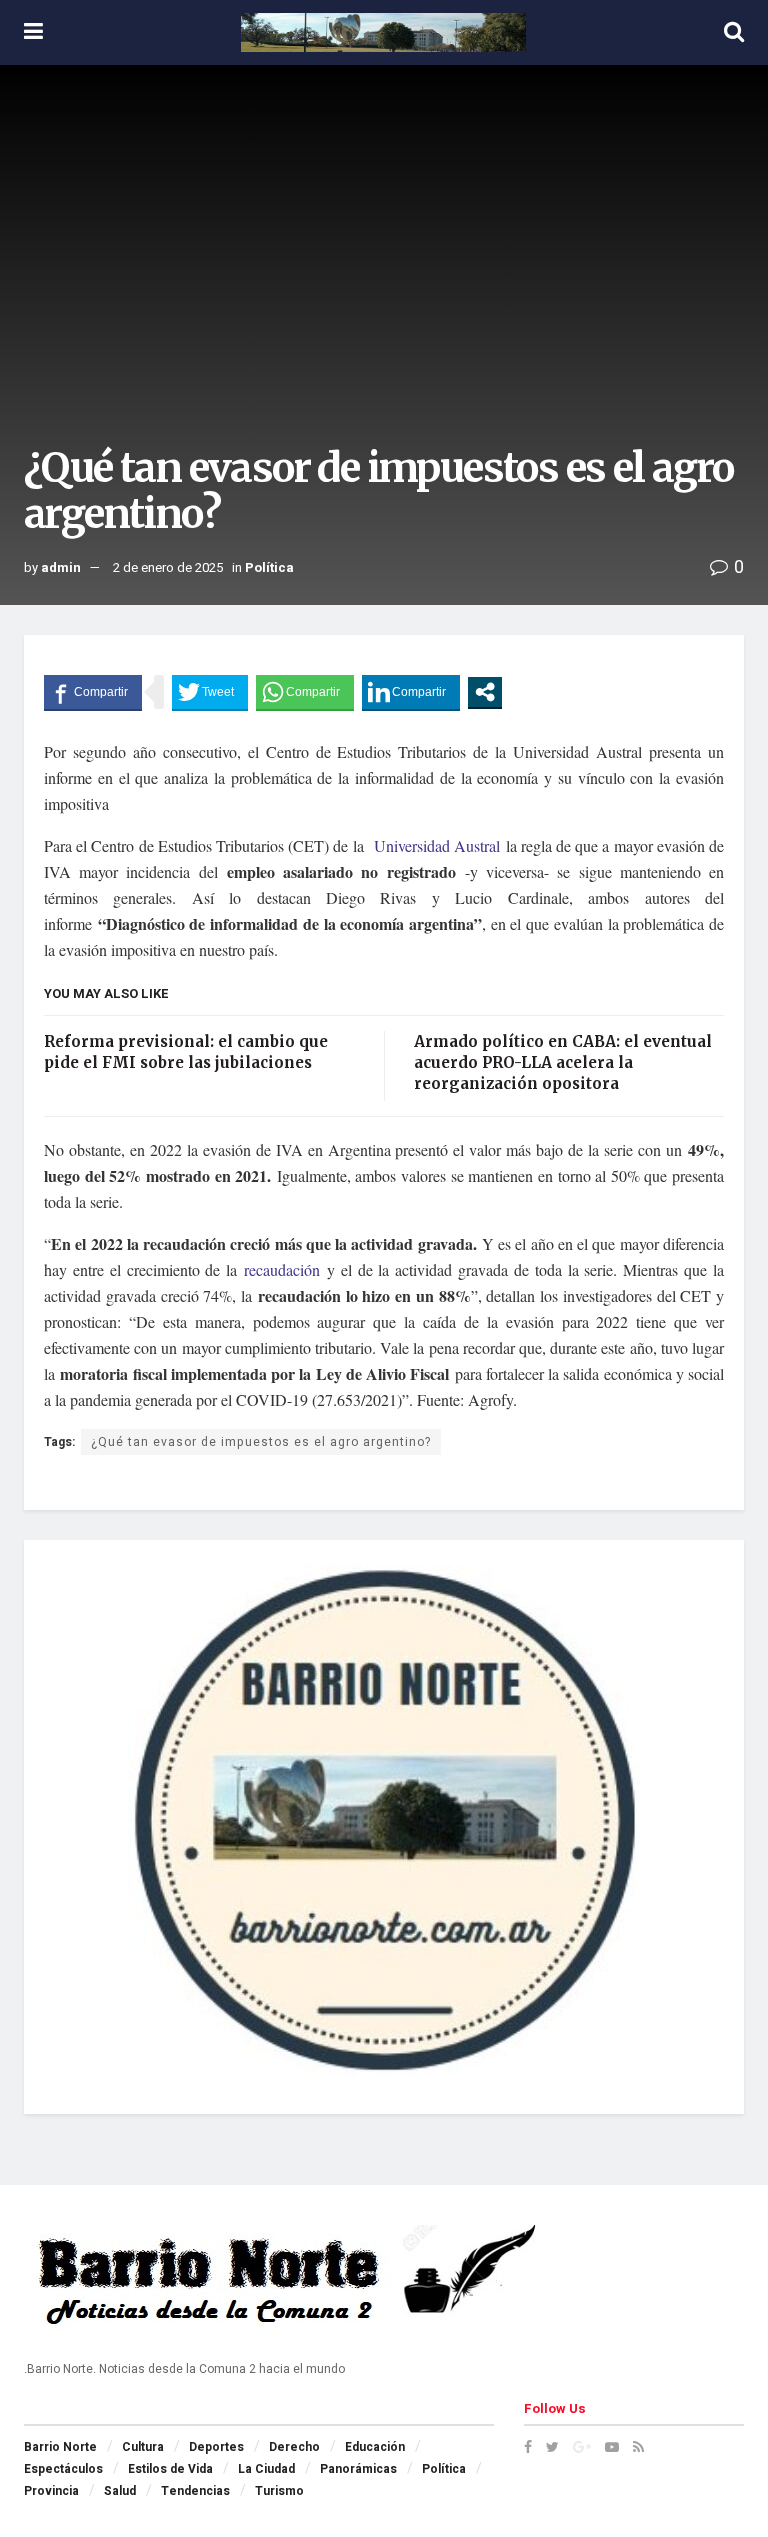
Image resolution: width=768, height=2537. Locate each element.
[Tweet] (210, 692)
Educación (375, 2447)
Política (269, 567)
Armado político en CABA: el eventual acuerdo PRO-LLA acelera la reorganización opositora (563, 1062)
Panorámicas (358, 2469)
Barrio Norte (60, 2447)
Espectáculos (63, 2469)
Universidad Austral (437, 845)
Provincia (51, 2491)
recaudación (282, 1269)
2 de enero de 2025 (168, 567)
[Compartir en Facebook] (93, 692)
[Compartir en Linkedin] (411, 692)
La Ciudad (266, 2469)
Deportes (216, 2447)
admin (61, 567)
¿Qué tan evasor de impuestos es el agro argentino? (261, 1442)
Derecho (294, 2447)
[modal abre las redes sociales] (485, 692)
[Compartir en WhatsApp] (305, 692)
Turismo (279, 2491)
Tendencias (195, 2491)
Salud (120, 2491)
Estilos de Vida (170, 2469)
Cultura (143, 2447)
